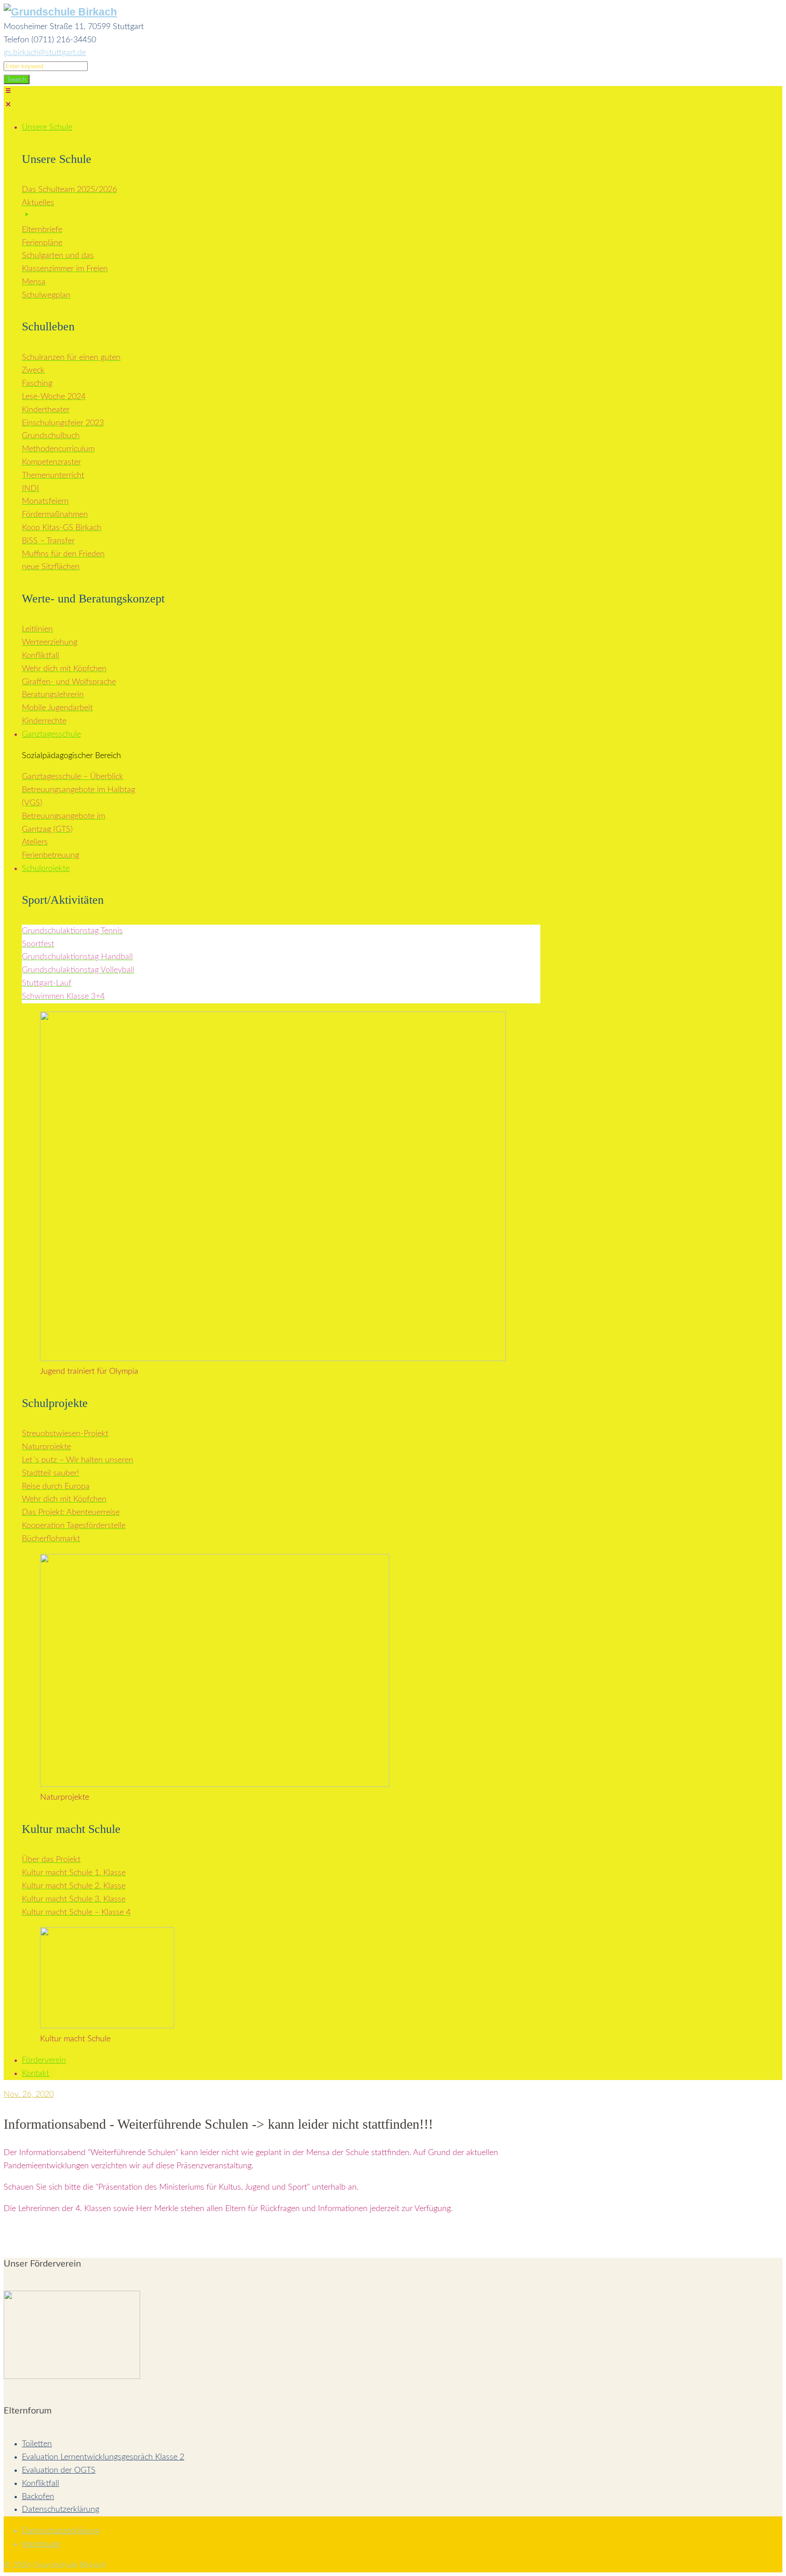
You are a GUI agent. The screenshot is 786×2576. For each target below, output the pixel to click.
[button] (277, 100)
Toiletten (37, 2444)
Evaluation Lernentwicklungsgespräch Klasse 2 (103, 2457)
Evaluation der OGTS (59, 2470)
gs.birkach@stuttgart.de (45, 53)
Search (17, 79)
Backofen (38, 2497)
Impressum (41, 2544)
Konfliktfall (40, 2484)
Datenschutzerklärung (60, 2510)
